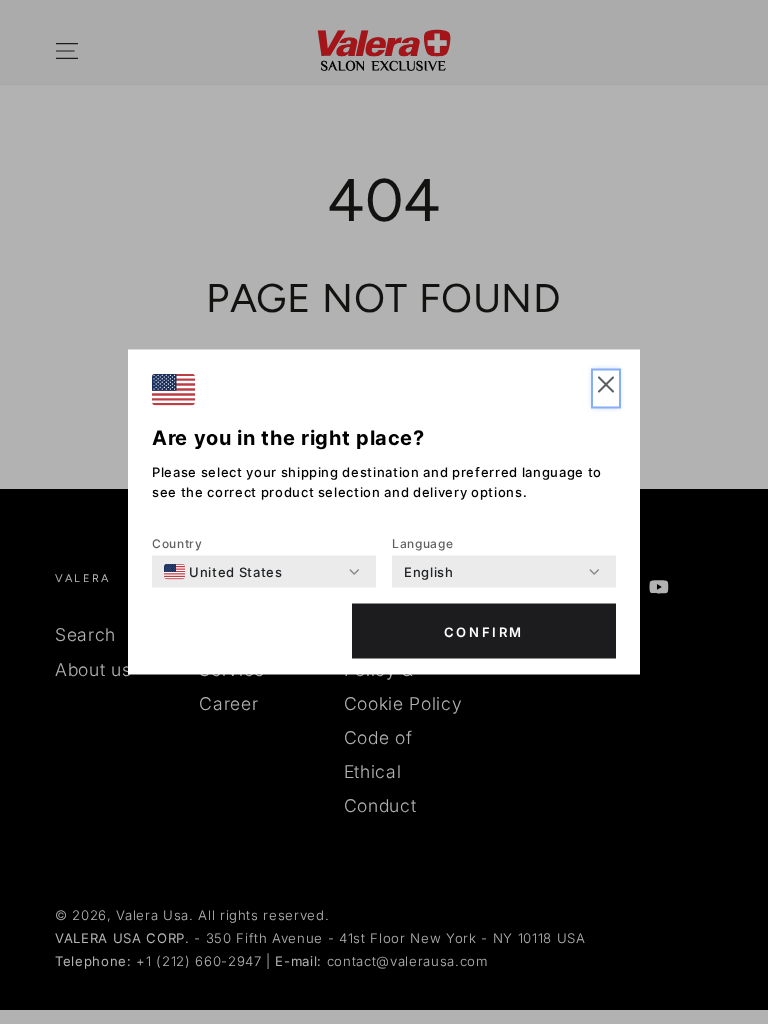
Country (177, 543)
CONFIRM (484, 631)
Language (422, 543)
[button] (606, 389)
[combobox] (223, 572)
